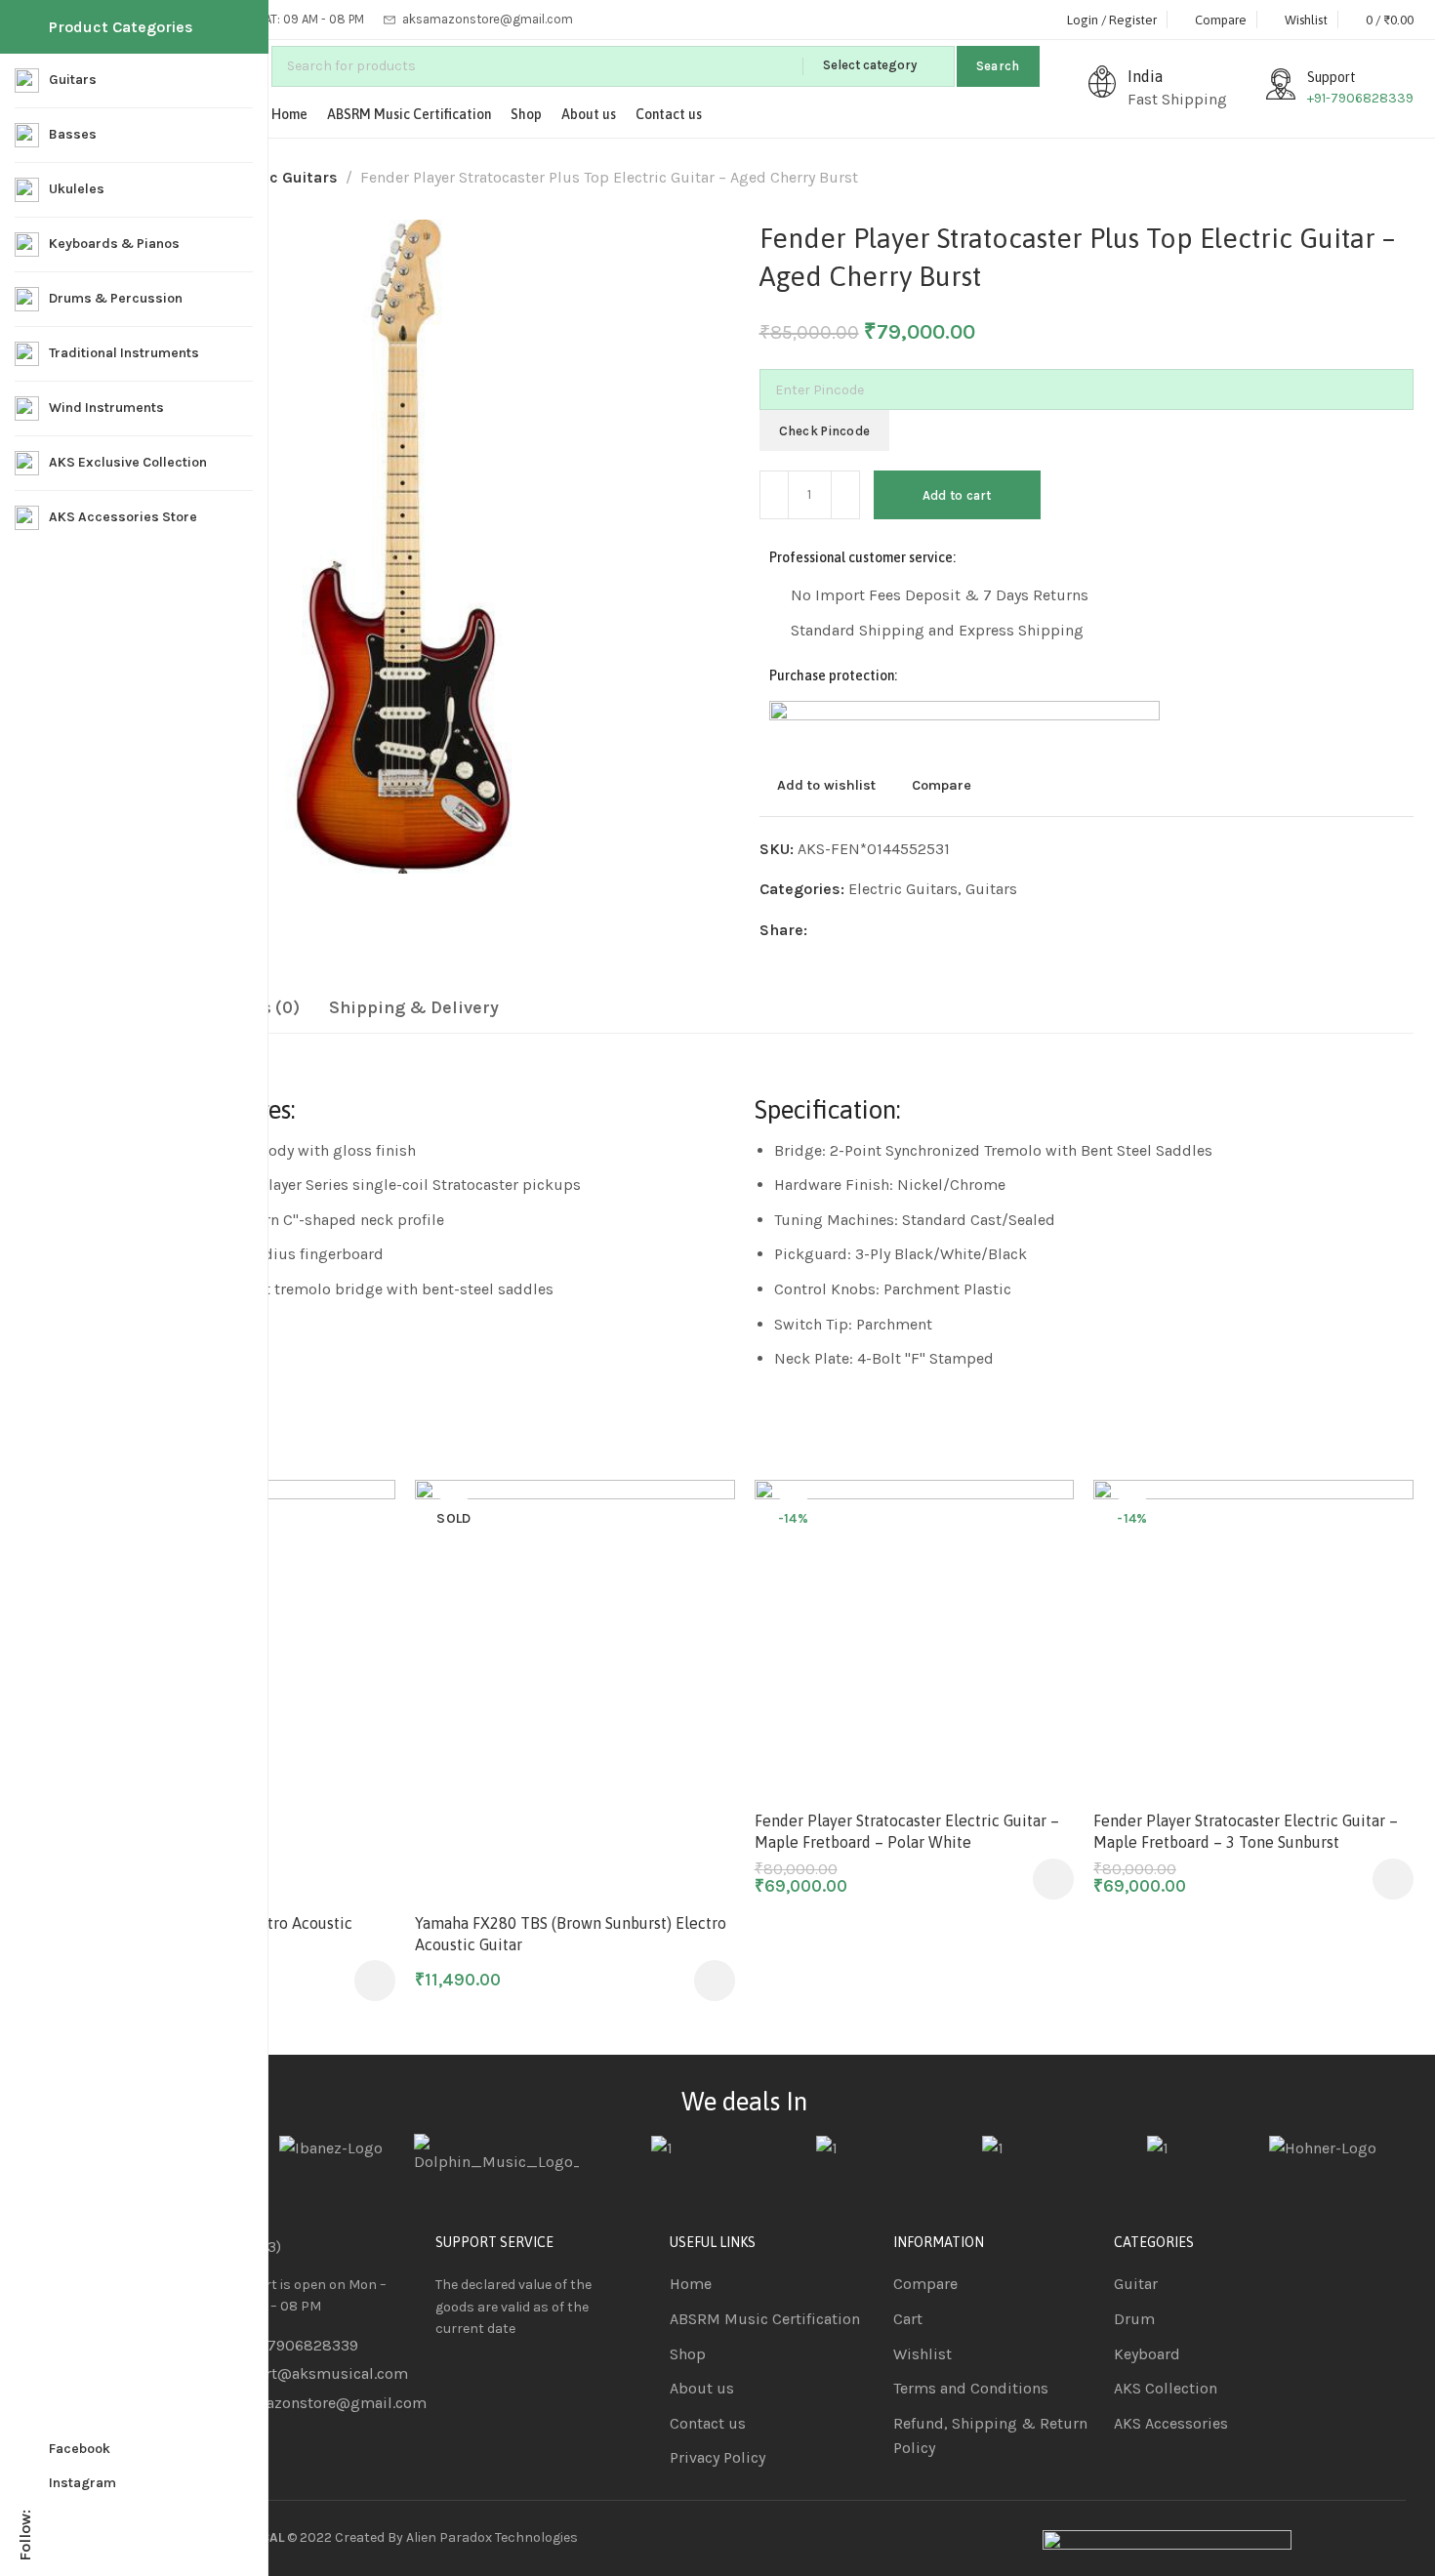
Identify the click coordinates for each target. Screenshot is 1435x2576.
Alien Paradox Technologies (492, 2537)
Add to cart (957, 495)
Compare (942, 785)
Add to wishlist (826, 785)
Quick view (360, 1611)
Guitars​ (991, 889)
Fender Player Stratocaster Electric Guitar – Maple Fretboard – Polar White (907, 1831)
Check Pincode (825, 431)
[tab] (414, 1008)
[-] (774, 495)
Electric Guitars (279, 177)
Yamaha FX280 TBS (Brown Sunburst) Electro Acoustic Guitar (571, 1934)
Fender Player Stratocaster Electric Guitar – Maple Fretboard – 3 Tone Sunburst (1246, 1831)
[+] (845, 495)
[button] (1387, 2155)
